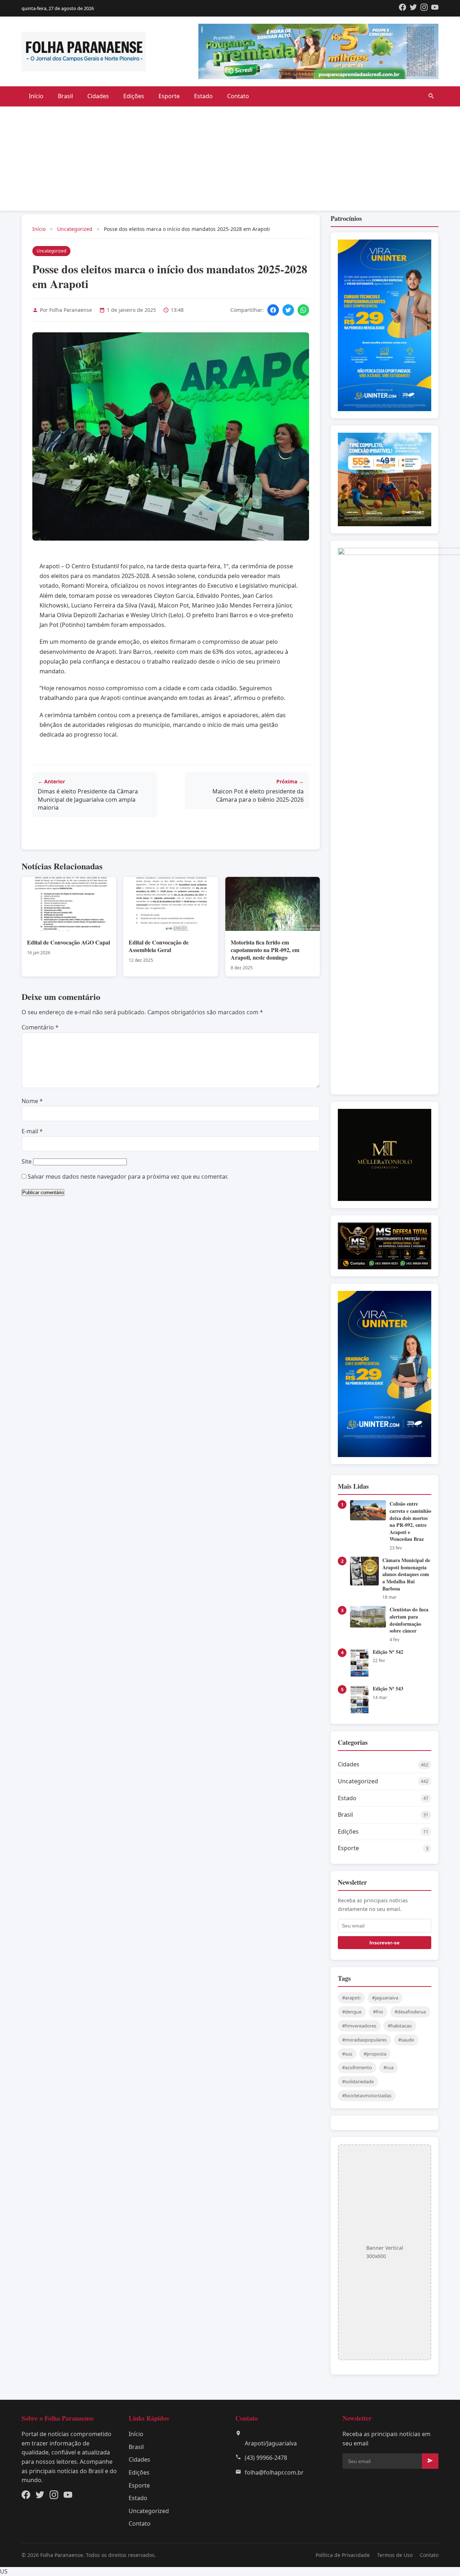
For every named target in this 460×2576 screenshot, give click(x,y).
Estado (203, 96)
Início (36, 96)
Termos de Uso (395, 2555)
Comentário (40, 1027)
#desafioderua (410, 2012)
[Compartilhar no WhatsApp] (303, 310)
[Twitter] (413, 8)
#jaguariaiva (385, 1998)
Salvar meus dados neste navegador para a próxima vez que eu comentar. (128, 1177)
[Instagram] (424, 8)
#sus (347, 2054)
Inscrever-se (385, 1943)
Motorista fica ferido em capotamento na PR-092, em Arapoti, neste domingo (265, 950)
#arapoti (351, 1998)
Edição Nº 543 (388, 1688)
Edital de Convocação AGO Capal (68, 942)
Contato (238, 96)
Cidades (98, 96)
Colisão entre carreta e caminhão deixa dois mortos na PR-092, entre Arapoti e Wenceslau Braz (410, 1521)
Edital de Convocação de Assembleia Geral (159, 946)
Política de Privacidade (343, 2555)
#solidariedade (358, 2081)
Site (27, 1161)
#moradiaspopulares (364, 2040)
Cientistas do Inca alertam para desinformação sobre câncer (409, 1620)
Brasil (65, 96)
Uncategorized (75, 229)
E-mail (32, 1131)
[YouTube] (435, 8)
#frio (378, 2012)
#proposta (375, 2054)
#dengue (352, 2012)
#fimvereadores (359, 2026)
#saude (406, 2040)
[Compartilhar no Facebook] (273, 310)
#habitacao (400, 2026)
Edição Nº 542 (388, 1652)
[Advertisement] (230, 160)
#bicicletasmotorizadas (367, 2095)
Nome (32, 1101)
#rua (388, 2067)
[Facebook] (402, 8)
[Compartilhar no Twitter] (288, 310)
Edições (134, 96)
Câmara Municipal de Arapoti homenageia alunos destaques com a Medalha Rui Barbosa (406, 1574)
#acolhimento (357, 2067)
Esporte (169, 96)
